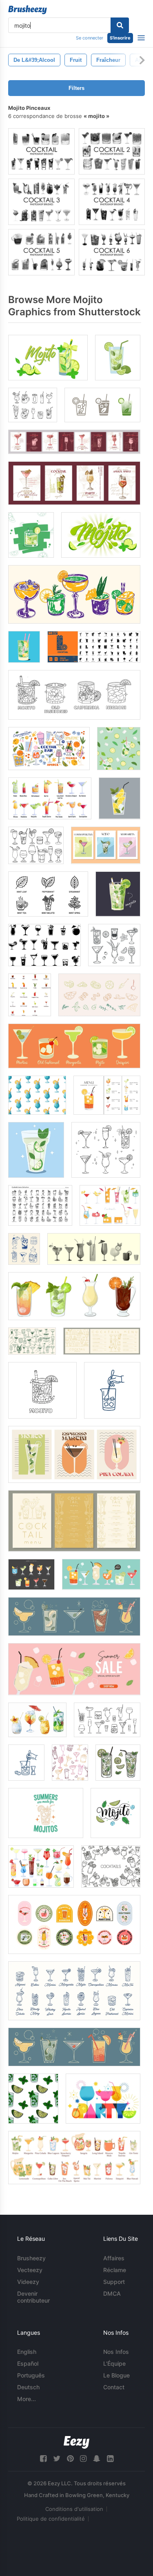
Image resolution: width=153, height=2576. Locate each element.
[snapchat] (97, 2459)
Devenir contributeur (33, 2297)
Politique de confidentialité (51, 2519)
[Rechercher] (120, 25)
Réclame (115, 2270)
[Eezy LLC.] (76, 2442)
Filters (76, 88)
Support (114, 2282)
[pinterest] (70, 2459)
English (27, 2352)
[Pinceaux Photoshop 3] (41, 202)
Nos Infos (116, 2352)
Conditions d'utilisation (74, 2509)
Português (31, 2375)
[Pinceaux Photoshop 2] (112, 151)
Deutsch (28, 2387)
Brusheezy (31, 2258)
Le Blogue (116, 2375)
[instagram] (83, 2459)
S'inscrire (120, 38)
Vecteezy (30, 2270)
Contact (114, 2387)
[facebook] (43, 2459)
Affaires (114, 2258)
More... (27, 2399)
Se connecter (90, 38)
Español (28, 2363)
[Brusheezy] (28, 10)
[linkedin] (110, 2459)
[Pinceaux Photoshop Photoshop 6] (112, 252)
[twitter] (57, 2459)
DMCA (112, 2293)
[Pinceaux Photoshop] (41, 151)
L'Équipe (114, 2363)
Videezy (28, 2282)
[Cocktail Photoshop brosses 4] (112, 202)
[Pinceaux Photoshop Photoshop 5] (41, 252)
